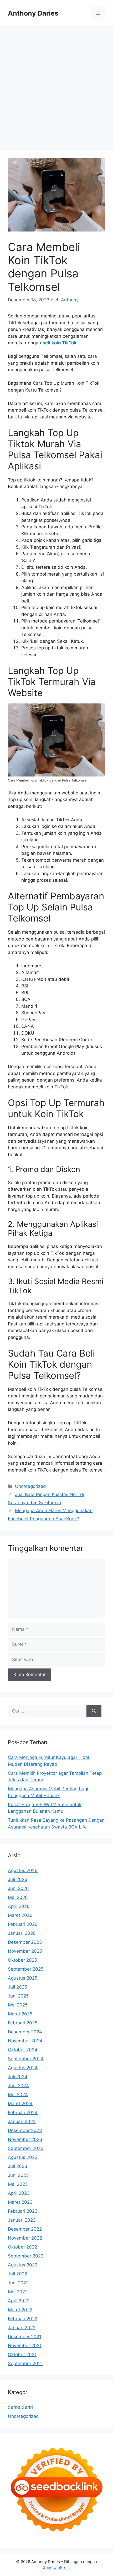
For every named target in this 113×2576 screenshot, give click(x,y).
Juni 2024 (18, 2086)
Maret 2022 (20, 2310)
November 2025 (25, 1951)
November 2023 (25, 2139)
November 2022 (25, 2238)
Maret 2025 (20, 2014)
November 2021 (25, 2346)
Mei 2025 (18, 2005)
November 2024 (25, 2041)
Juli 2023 (18, 2166)
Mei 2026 (18, 1897)
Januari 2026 (22, 1933)
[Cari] (94, 1711)
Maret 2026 (20, 1915)
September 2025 (26, 1969)
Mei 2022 (18, 2292)
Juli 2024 (18, 2077)
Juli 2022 (17, 2274)
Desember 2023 (25, 2130)
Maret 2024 (20, 2104)
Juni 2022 (18, 2283)
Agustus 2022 (23, 2265)
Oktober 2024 (23, 2050)
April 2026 (19, 1906)
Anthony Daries (33, 13)
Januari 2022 (22, 2328)
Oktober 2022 (22, 2247)
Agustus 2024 (23, 2068)
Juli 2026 (18, 1879)
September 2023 (26, 2148)
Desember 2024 (25, 2032)
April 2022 (19, 2301)
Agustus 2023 (23, 2157)
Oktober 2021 (22, 2355)
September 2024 (26, 2059)
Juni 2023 (18, 2175)
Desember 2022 (25, 2229)
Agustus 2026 (23, 1870)
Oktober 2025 (22, 1960)
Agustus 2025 (23, 1978)
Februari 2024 (23, 2112)
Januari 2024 (22, 2121)
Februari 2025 (23, 2023)
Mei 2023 (18, 2184)
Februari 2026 (23, 1924)
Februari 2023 (23, 2211)
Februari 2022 (23, 2319)
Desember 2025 (25, 1942)
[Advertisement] (56, 86)
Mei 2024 (18, 2095)
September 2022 (26, 2256)
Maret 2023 (20, 2202)
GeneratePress (57, 2567)
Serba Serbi (20, 2407)
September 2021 (25, 2363)
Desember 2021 (25, 2337)
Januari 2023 (22, 2220)
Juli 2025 (17, 1987)
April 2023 (19, 2193)
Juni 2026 (18, 1888)
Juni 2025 (18, 1996)
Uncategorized (30, 1486)
